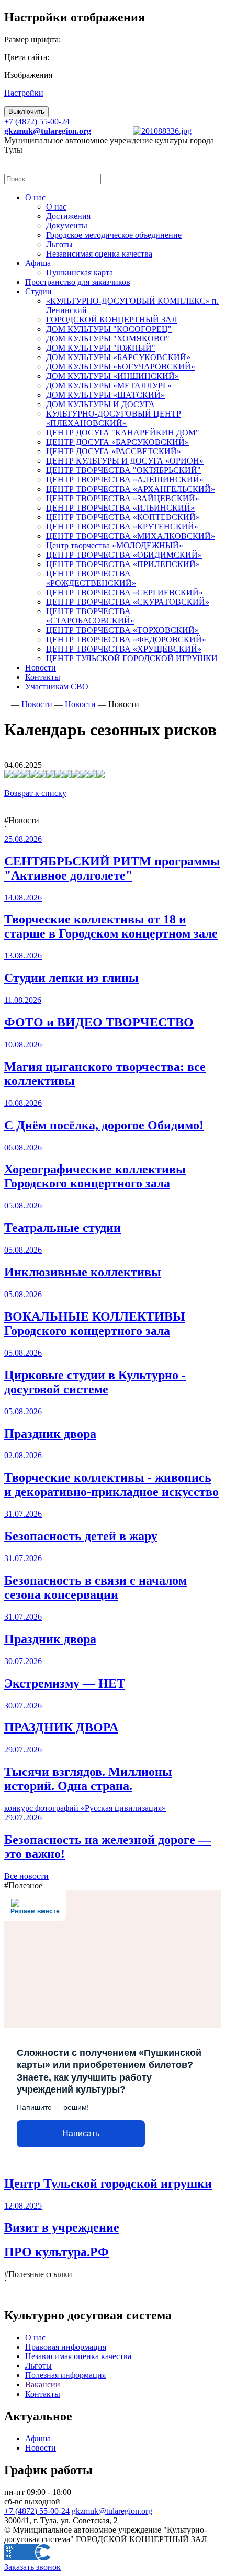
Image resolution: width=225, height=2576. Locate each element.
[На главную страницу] (7, 704)
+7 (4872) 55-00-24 (37, 122)
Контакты (43, 2394)
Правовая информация (66, 2347)
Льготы (38, 2366)
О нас (35, 2337)
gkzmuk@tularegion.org (112, 2511)
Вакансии (43, 2384)
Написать (81, 2134)
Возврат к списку (35, 793)
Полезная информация (65, 2375)
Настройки (24, 93)
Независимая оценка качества (78, 2356)
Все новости (26, 1876)
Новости (41, 2448)
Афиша (38, 2438)
